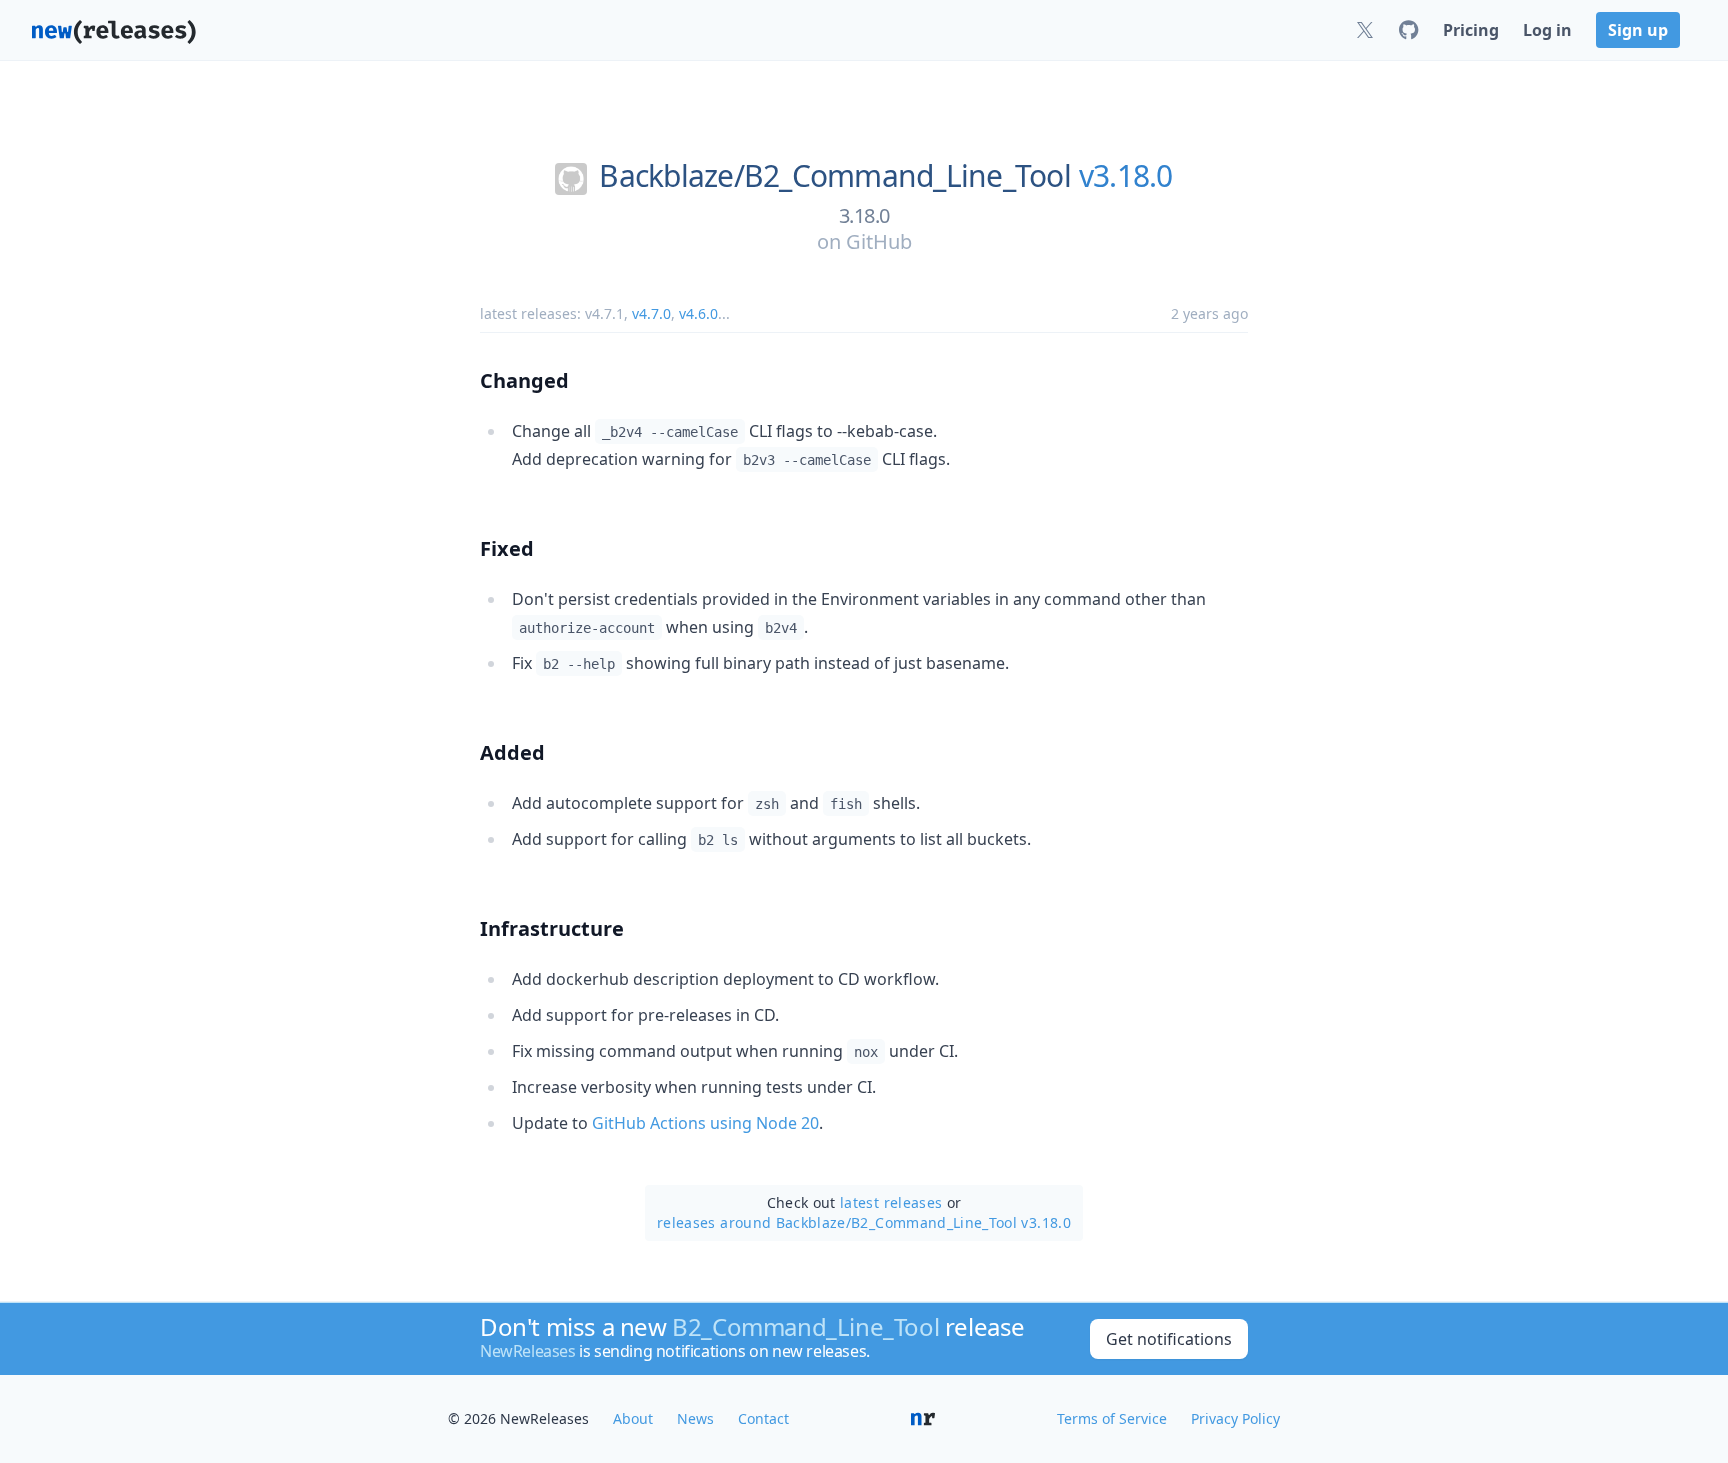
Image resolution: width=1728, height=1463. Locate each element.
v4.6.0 (698, 313)
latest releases (891, 1202)
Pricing (1471, 30)
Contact (763, 1418)
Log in (1547, 30)
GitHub (879, 241)
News (695, 1418)
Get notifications (1169, 1339)
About (633, 1418)
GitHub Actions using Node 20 (705, 1123)
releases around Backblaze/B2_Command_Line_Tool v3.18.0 (864, 1222)
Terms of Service (1112, 1418)
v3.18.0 (1126, 176)
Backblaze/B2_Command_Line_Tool (835, 176)
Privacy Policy (1235, 1418)
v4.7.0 (651, 313)
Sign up (1638, 30)
